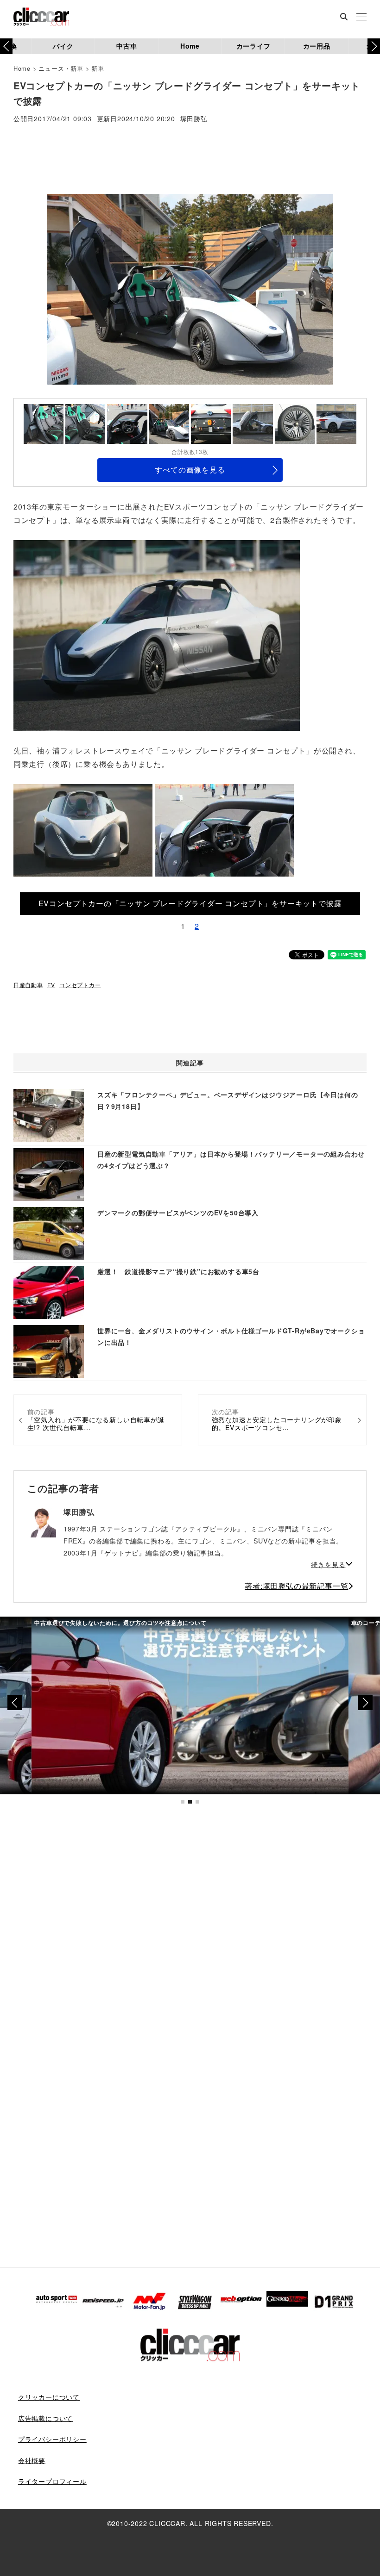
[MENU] (361, 18)
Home (190, 46)
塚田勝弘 (194, 119)
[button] (374, 46)
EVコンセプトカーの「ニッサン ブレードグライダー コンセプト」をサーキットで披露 (190, 903)
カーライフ (253, 46)
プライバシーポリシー (52, 2439)
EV (51, 985)
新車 (98, 68)
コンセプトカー (80, 985)
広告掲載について (45, 2418)
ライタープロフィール (52, 2481)
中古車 (127, 46)
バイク (63, 46)
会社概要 (32, 2460)
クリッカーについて (49, 2397)
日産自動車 (28, 985)
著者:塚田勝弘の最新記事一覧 (296, 1586)
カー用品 (317, 46)
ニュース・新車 (61, 68)
